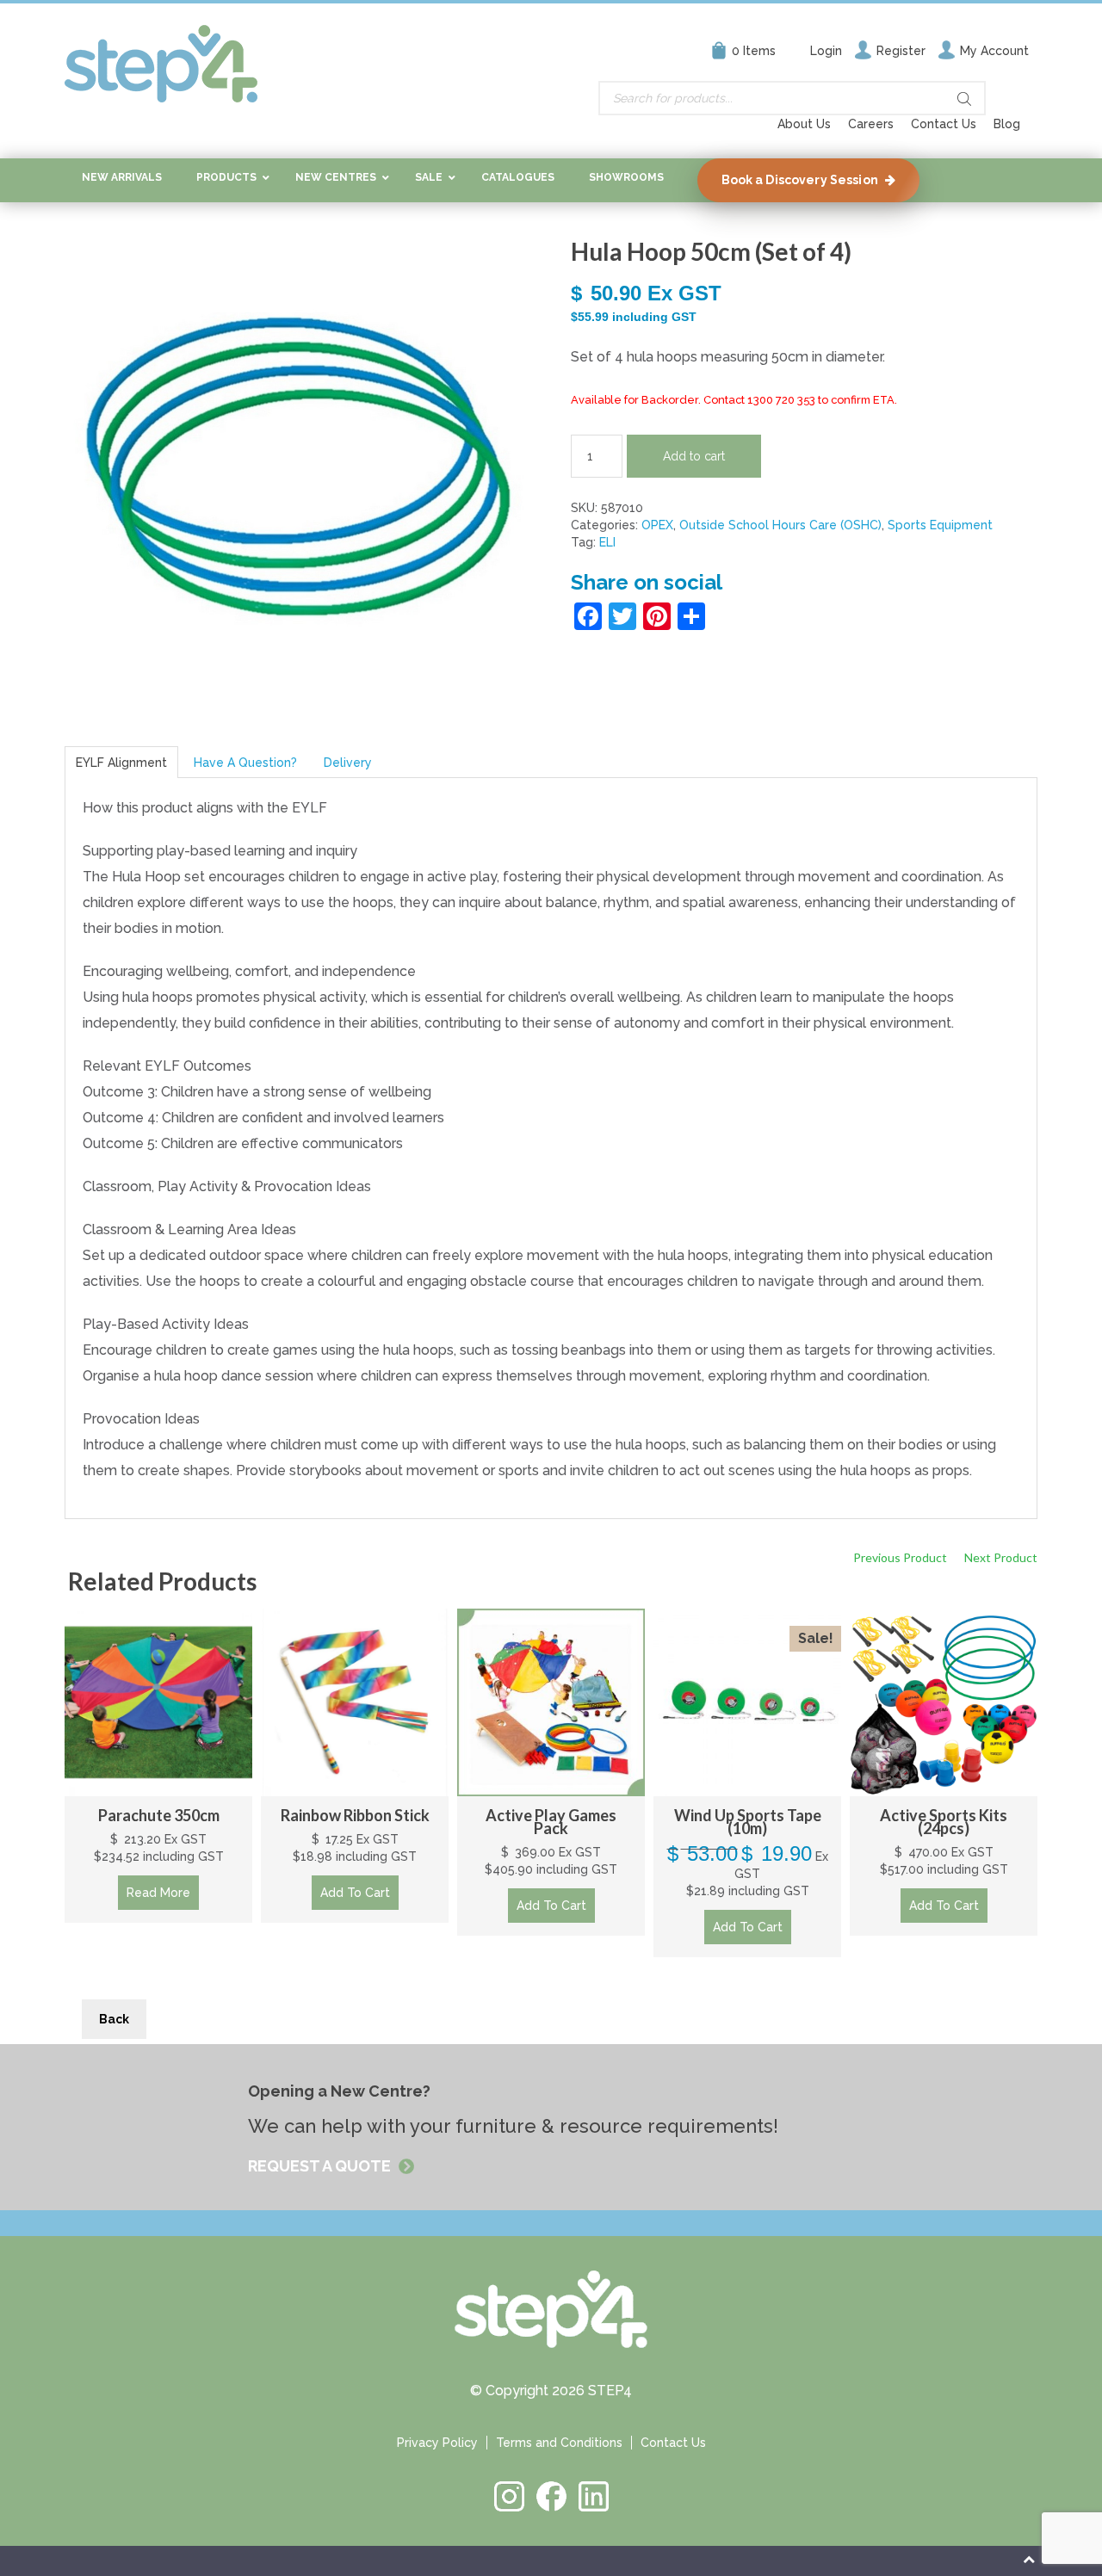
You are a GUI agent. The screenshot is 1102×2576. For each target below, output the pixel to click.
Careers (871, 124)
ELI (607, 542)
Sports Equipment (940, 525)
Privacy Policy (437, 2443)
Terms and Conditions (559, 2443)
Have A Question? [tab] (245, 763)
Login (826, 51)
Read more (158, 1893)
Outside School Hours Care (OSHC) (780, 525)
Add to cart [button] (355, 1893)
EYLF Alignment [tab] (121, 763)
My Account (994, 51)
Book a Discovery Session (800, 180)
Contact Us (944, 124)
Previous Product (900, 1557)
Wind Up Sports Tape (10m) (748, 1822)
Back (114, 2019)
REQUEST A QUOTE (321, 2166)
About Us (804, 124)
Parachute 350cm (159, 1815)
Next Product (1001, 1557)
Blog (1007, 124)
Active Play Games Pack (551, 1822)
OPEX (657, 525)
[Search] (964, 99)
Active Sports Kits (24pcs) (944, 1822)
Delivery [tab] (348, 763)
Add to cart (694, 456)
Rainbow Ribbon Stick (355, 1815)
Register (901, 51)
